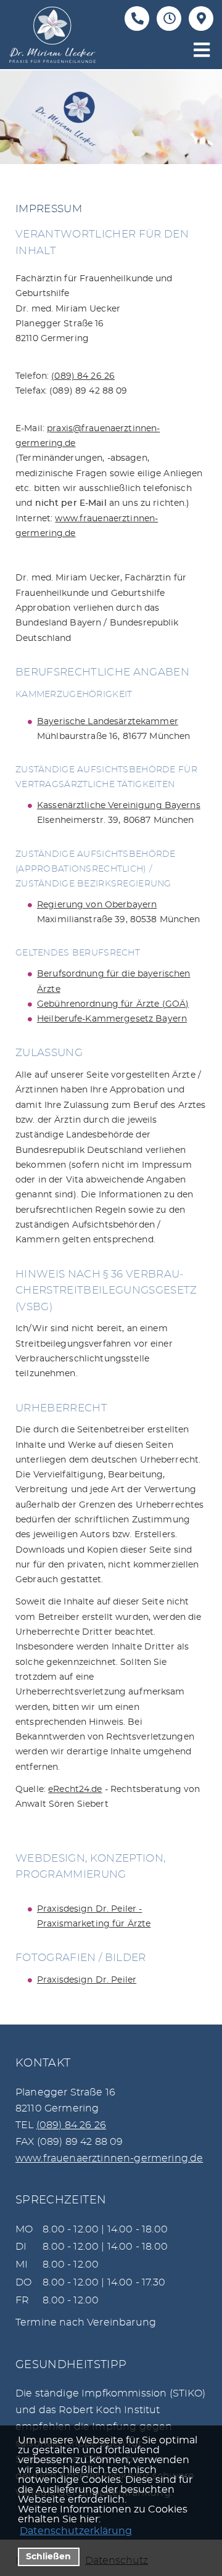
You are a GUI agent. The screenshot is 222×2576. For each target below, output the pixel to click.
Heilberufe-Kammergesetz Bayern (112, 1019)
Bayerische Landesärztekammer (108, 722)
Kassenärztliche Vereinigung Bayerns (119, 806)
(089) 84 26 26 (83, 376)
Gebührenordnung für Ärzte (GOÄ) (113, 1004)
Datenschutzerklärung (76, 2531)
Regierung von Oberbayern (97, 905)
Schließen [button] (48, 2557)
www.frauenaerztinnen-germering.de (109, 2158)
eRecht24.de (75, 1790)
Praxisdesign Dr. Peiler (87, 1980)
